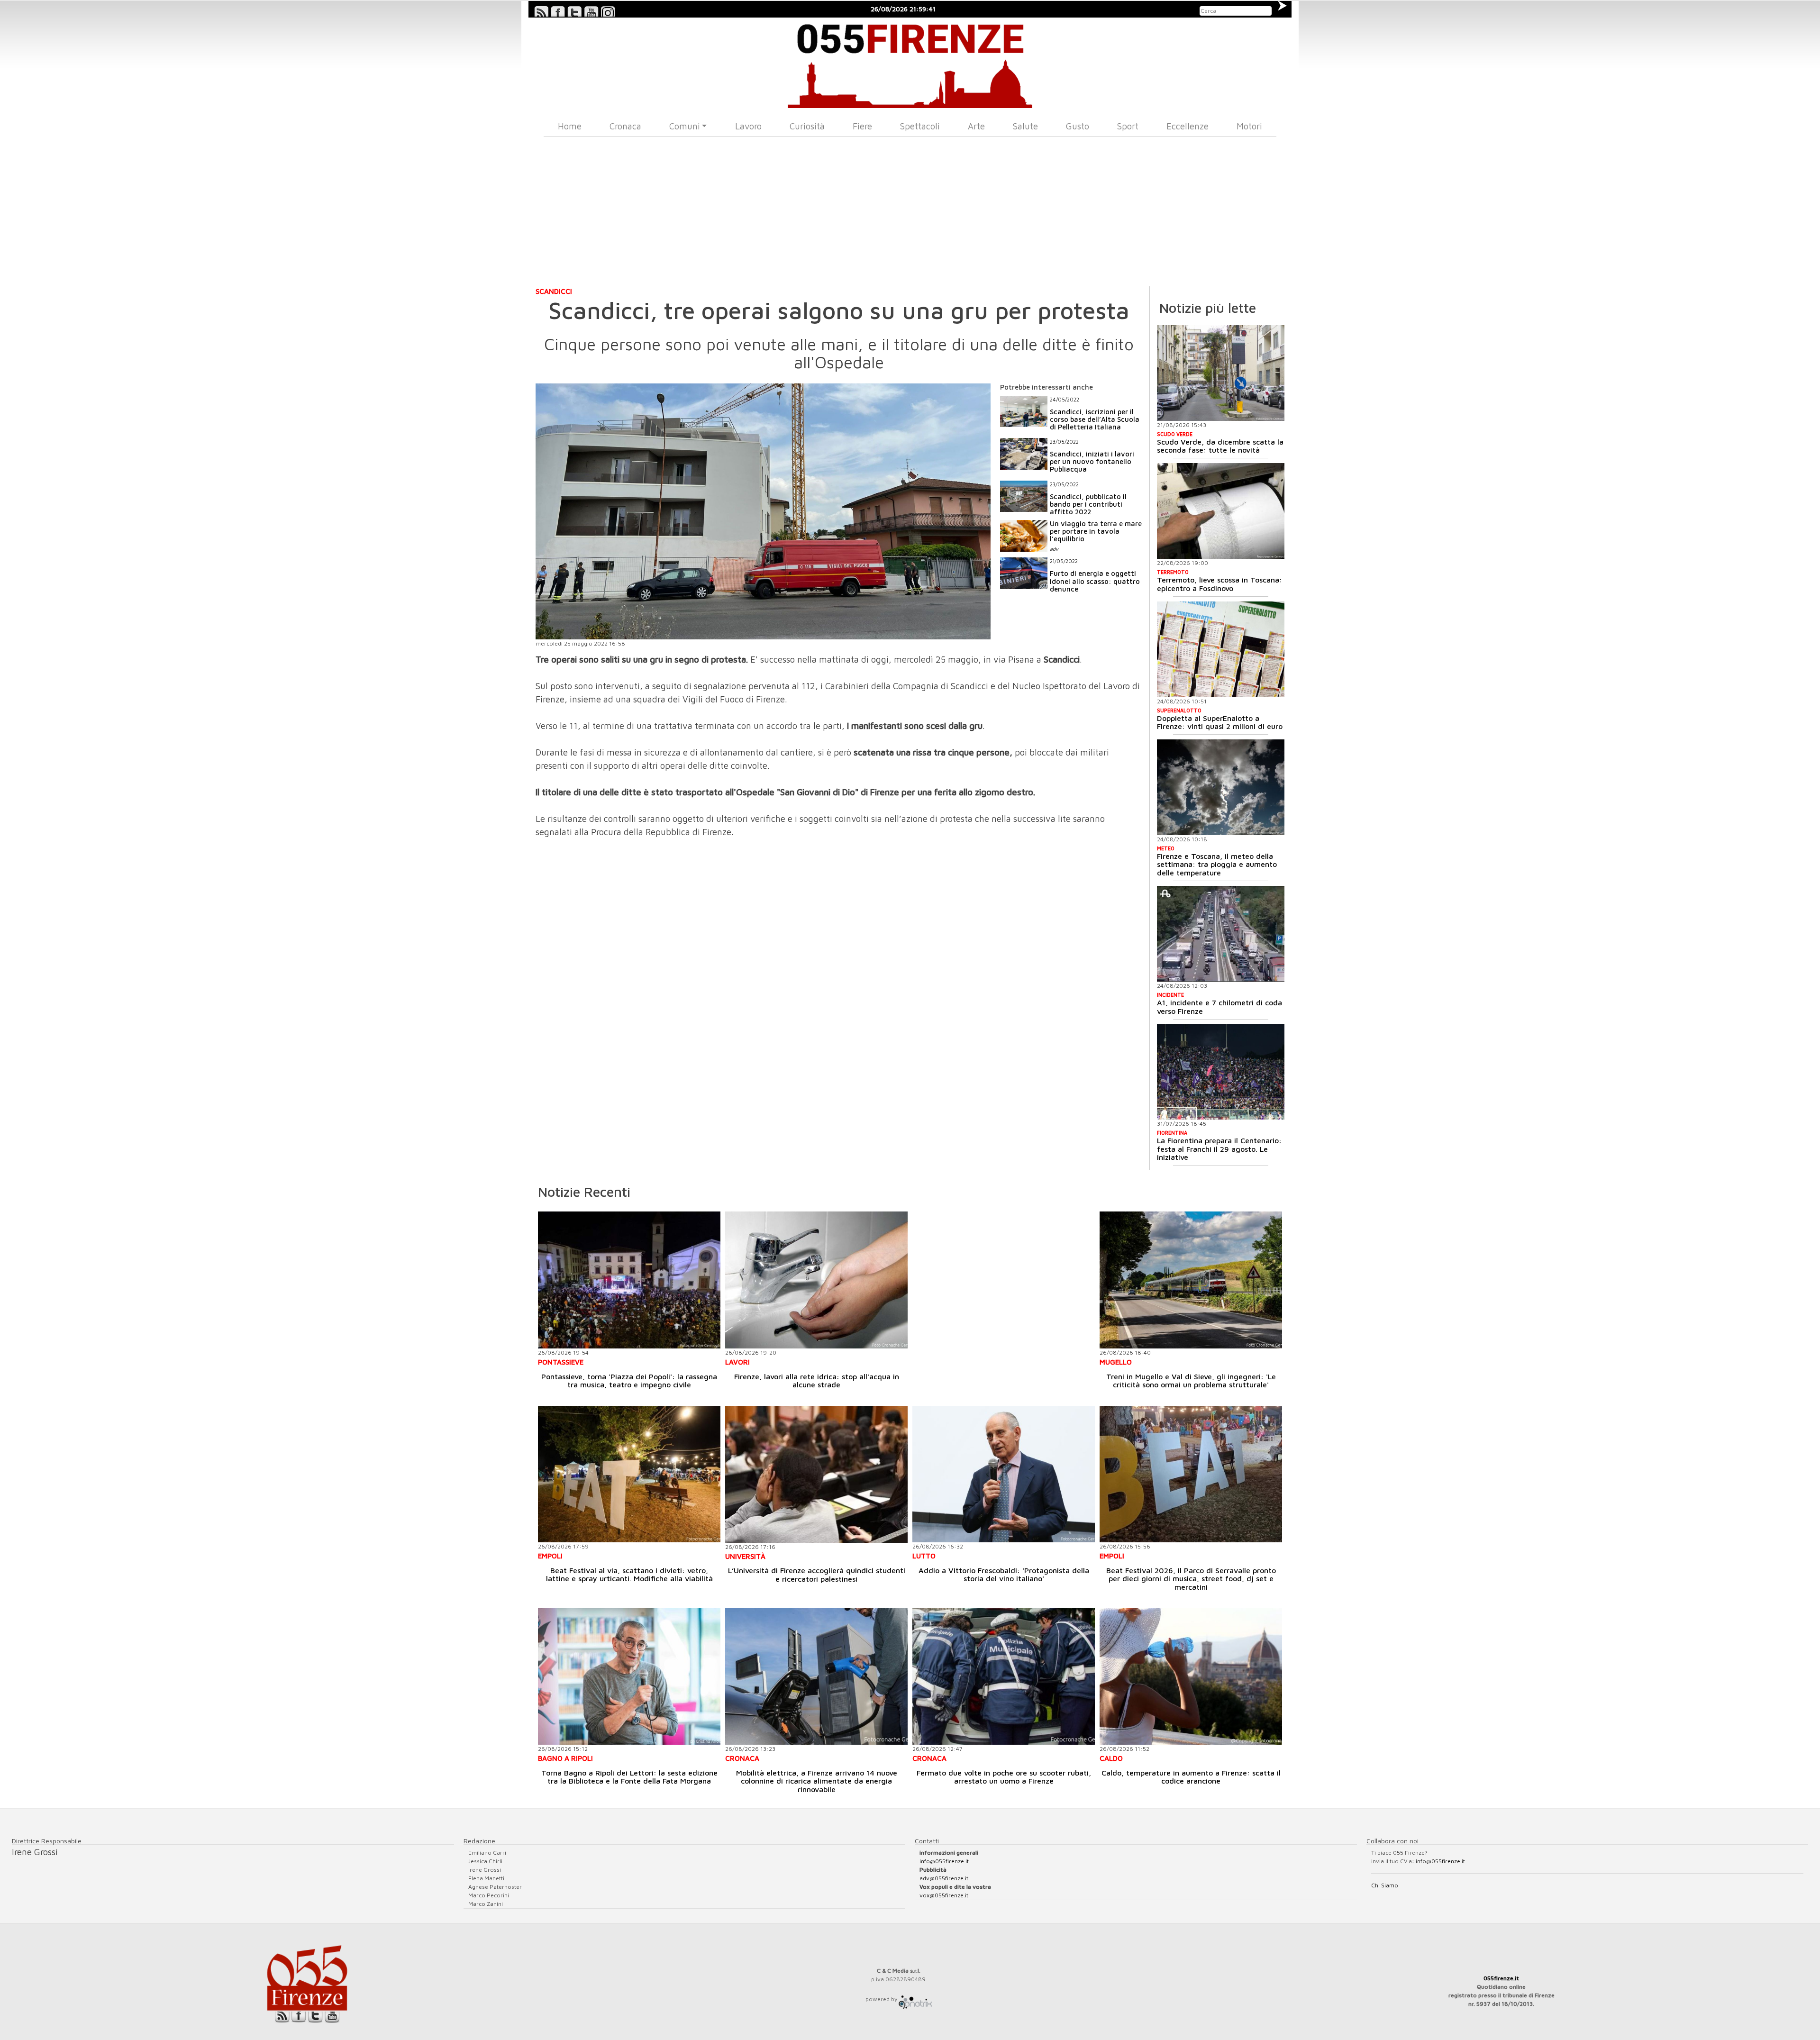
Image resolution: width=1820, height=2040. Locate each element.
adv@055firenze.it (944, 1878)
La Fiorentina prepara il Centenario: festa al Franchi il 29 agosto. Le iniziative (1219, 1149)
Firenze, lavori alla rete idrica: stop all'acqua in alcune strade (817, 1381)
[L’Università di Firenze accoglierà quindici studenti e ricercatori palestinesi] (816, 1474)
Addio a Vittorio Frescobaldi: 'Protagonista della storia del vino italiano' (1004, 1575)
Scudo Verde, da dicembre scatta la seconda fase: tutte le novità (1220, 446)
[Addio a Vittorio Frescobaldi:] (1004, 1474)
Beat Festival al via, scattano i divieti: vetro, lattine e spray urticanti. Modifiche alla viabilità (629, 1575)
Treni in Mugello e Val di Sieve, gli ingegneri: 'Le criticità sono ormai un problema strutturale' (1191, 1381)
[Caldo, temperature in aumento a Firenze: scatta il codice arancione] (1191, 1677)
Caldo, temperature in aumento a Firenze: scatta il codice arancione (1191, 1777)
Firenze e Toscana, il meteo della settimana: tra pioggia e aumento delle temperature (1217, 864)
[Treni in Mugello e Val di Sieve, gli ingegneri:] (1191, 1280)
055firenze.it (1501, 1978)
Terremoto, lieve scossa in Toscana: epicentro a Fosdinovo (1219, 584)
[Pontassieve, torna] (629, 1280)
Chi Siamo (1385, 1885)
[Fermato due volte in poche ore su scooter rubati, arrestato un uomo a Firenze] (1004, 1677)
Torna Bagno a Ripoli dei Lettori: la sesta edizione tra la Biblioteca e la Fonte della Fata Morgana (629, 1777)
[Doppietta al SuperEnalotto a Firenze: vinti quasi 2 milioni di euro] (1221, 649)
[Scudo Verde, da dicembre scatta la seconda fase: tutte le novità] (1221, 373)
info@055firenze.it (944, 1861)
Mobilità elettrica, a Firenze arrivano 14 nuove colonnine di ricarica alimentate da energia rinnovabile (817, 1781)
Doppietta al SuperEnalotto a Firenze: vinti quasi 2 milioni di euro (1220, 722)
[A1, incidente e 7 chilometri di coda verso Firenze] (1221, 934)
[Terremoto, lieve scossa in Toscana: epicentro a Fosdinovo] (1221, 511)
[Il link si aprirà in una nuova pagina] (915, 1999)
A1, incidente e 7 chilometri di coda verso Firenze (1219, 1007)
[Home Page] (910, 63)
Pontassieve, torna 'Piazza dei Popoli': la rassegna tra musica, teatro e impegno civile (629, 1381)
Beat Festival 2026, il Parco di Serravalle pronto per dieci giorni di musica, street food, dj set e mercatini (1191, 1579)
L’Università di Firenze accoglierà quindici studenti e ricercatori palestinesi (817, 1575)
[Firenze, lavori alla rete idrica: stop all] (816, 1280)
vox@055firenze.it (944, 1895)
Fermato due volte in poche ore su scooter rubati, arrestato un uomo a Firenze (1004, 1777)
